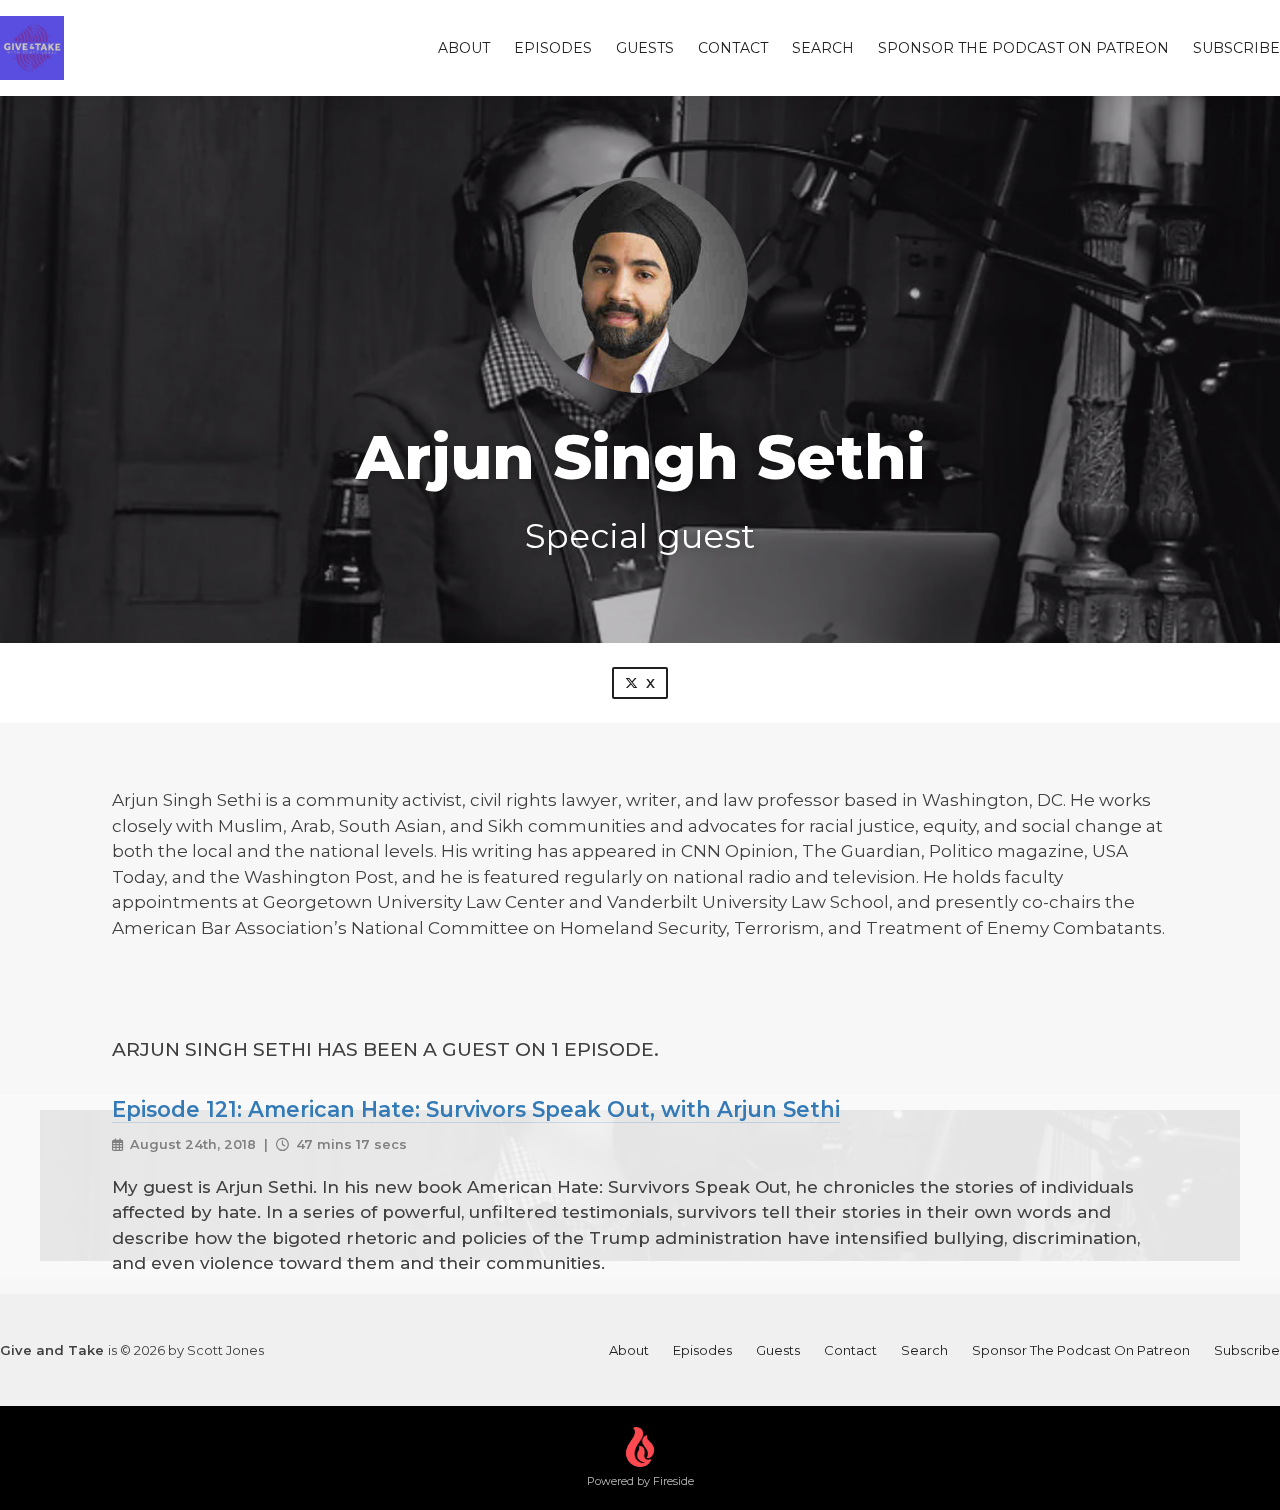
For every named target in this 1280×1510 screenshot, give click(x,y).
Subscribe (1236, 48)
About (464, 48)
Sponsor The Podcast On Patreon (1023, 48)
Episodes (553, 48)
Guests (645, 48)
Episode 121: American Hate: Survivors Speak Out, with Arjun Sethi (476, 1109)
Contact (733, 48)
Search (823, 48)
